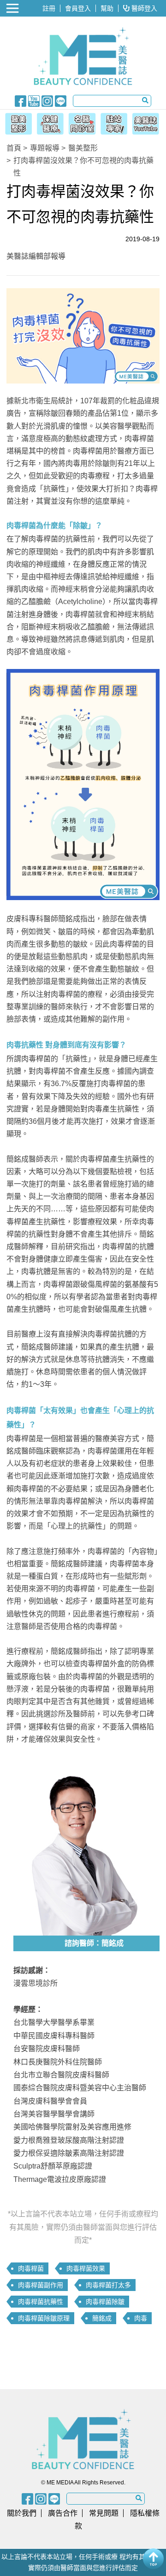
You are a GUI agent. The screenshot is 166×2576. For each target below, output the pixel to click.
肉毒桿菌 (31, 2268)
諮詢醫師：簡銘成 (94, 1943)
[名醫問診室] (82, 122)
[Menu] (13, 8)
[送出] (145, 100)
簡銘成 (102, 2318)
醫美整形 (83, 148)
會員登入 (78, 8)
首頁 (14, 148)
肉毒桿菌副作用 (41, 2285)
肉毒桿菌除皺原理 (44, 2318)
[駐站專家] (115, 122)
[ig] (47, 100)
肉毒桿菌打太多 (108, 2285)
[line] (61, 100)
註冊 (49, 8)
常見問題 (104, 2513)
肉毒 (141, 2318)
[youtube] (34, 100)
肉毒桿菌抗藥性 (41, 2302)
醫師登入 (143, 8)
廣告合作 (63, 2513)
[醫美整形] (16, 122)
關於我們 (22, 2513)
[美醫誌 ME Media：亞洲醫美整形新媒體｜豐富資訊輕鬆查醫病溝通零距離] (83, 56)
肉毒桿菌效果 (86, 2268)
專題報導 (45, 148)
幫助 (107, 8)
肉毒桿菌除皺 (105, 2302)
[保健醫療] (49, 122)
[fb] (21, 100)
